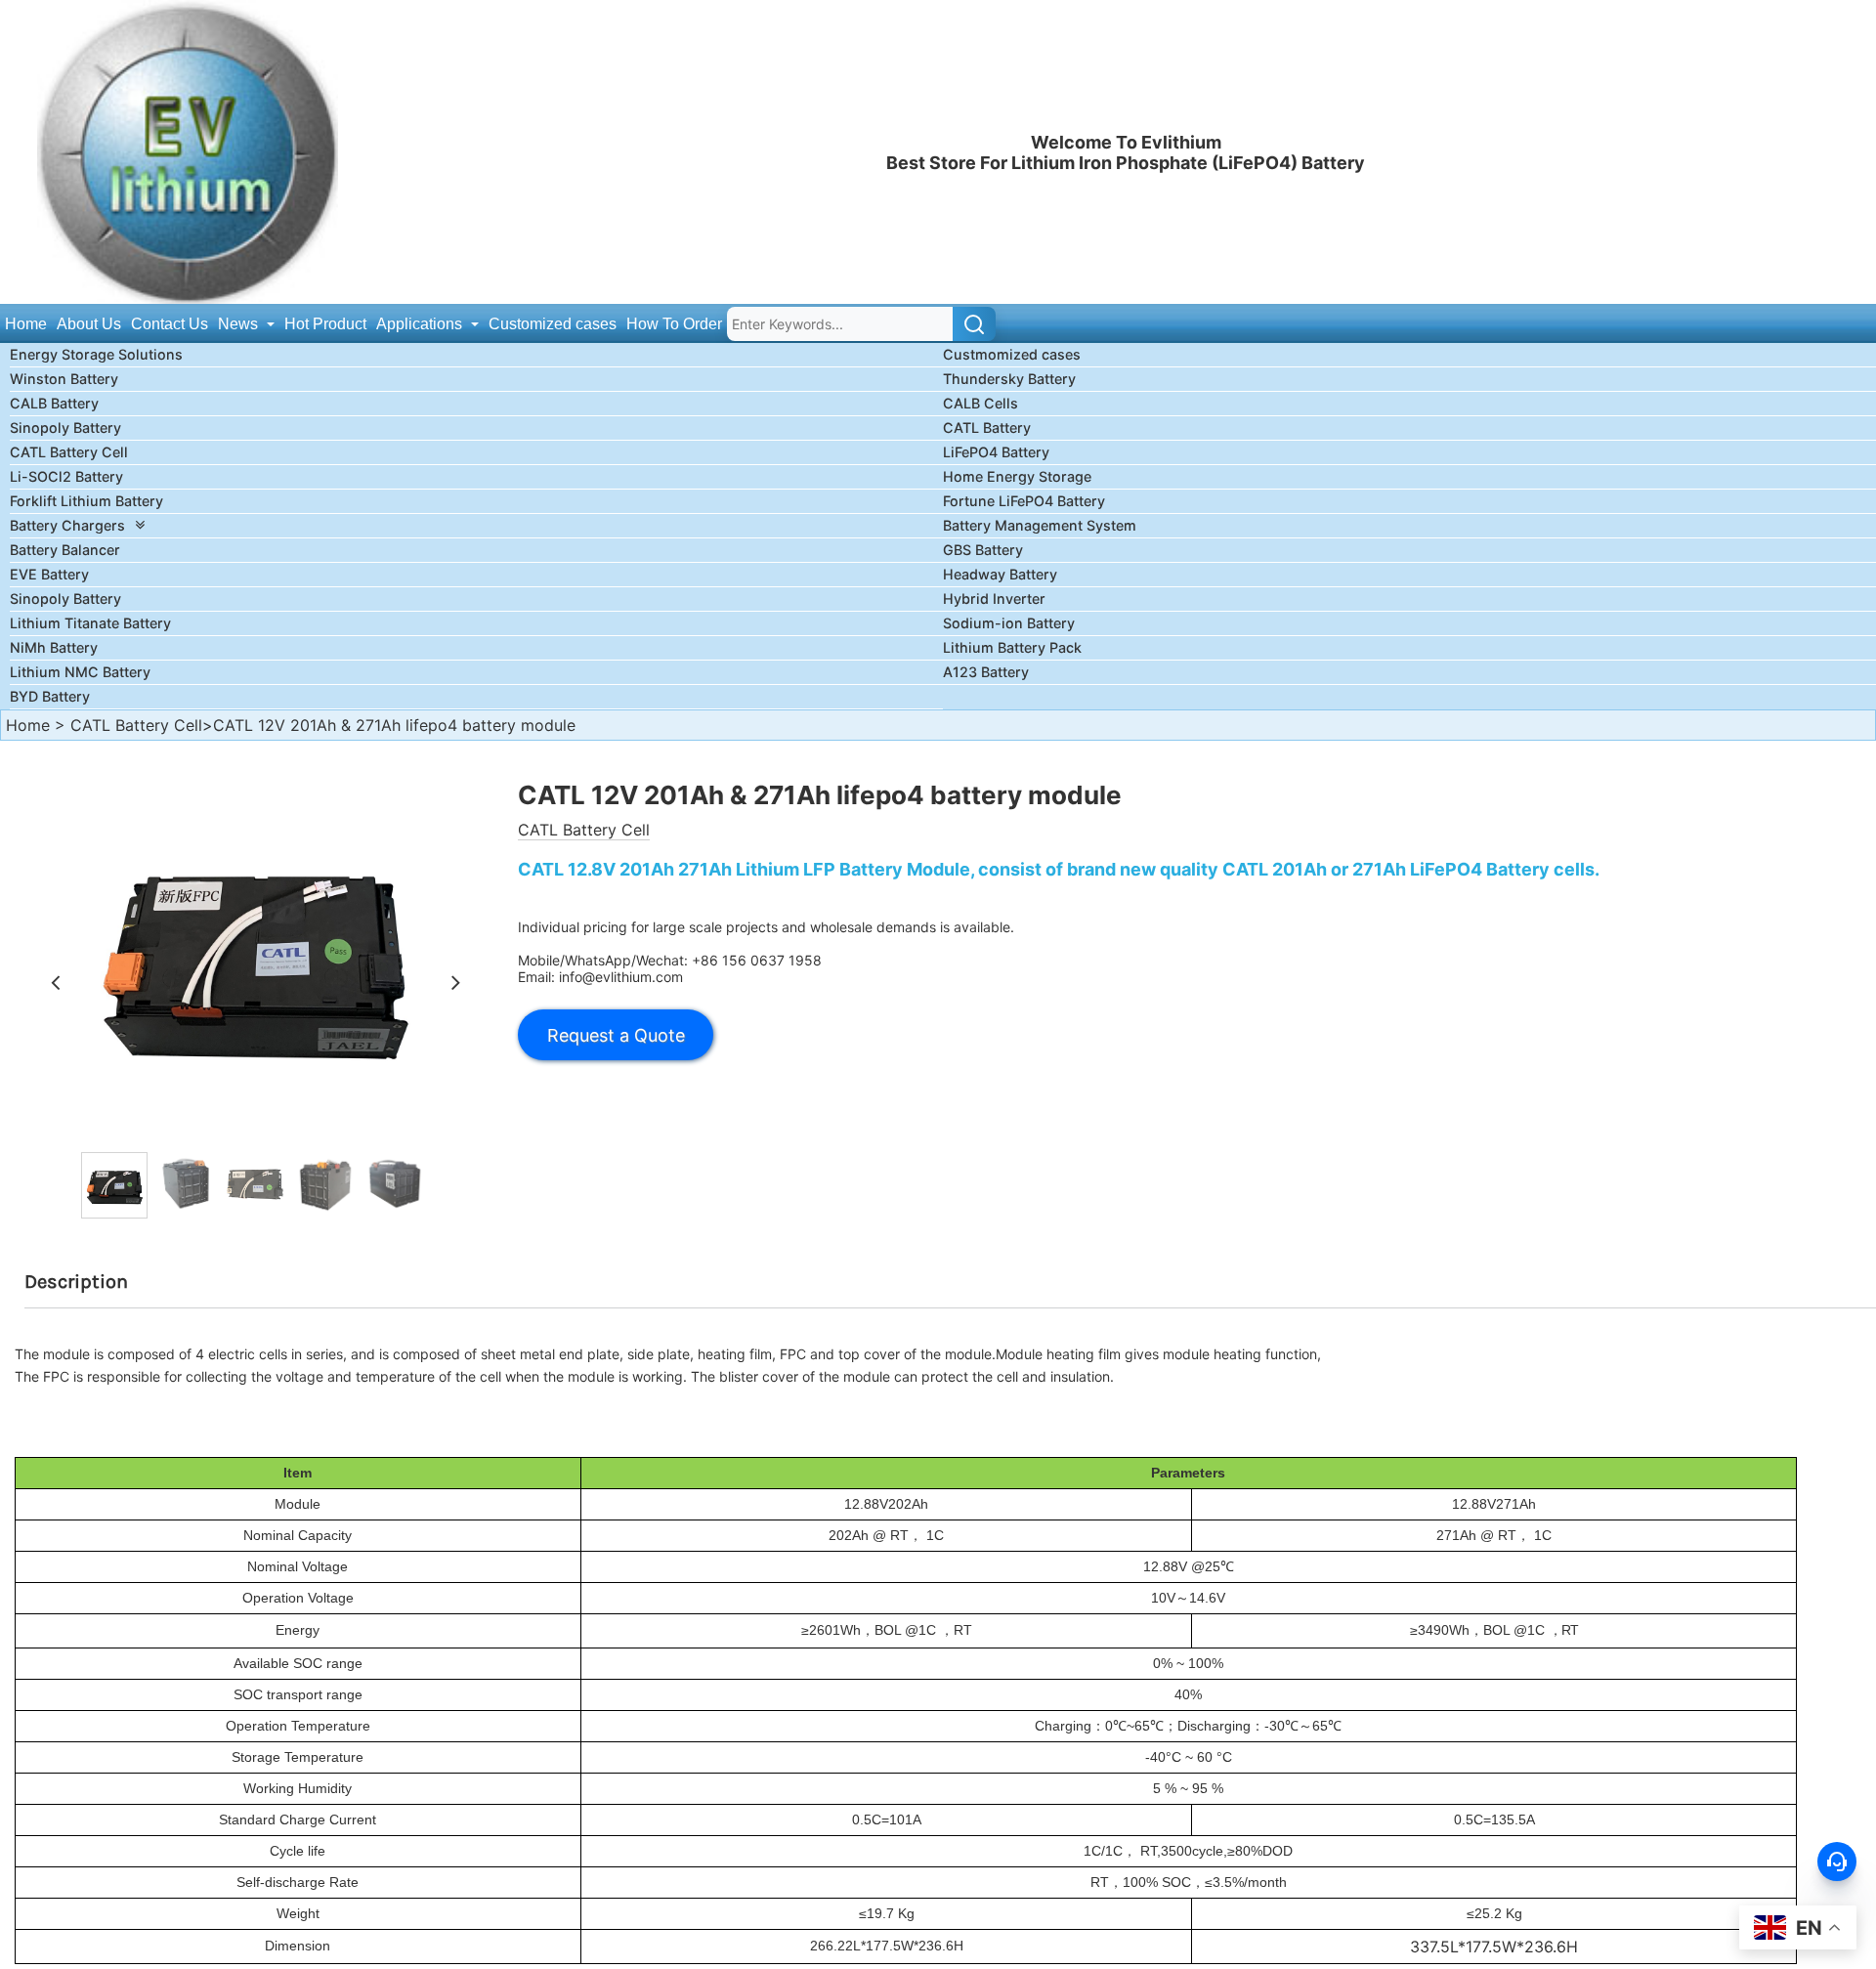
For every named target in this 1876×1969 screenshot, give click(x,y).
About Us (89, 324)
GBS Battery (983, 550)
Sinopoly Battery (65, 428)
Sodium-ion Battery (1009, 623)
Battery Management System (1040, 525)
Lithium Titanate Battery (90, 623)
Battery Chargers (67, 525)
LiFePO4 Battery (996, 452)
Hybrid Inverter (994, 599)
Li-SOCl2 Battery (66, 476)
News (240, 324)
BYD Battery (50, 696)
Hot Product (325, 324)
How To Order (674, 324)
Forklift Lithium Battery (86, 501)
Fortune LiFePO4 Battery (1024, 501)
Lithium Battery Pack (1012, 647)
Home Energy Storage (1017, 476)
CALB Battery (54, 403)
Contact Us (170, 324)
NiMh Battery (54, 647)
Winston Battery (64, 379)
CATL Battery (987, 428)
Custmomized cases (1012, 354)
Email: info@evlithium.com (600, 977)
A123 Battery (986, 672)
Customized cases (553, 324)
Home (26, 324)
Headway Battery (1000, 574)
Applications (421, 324)
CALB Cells (981, 403)
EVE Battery (49, 574)
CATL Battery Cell (69, 452)
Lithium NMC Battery (80, 672)
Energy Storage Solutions (96, 354)
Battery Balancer (65, 550)
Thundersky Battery (1009, 379)
